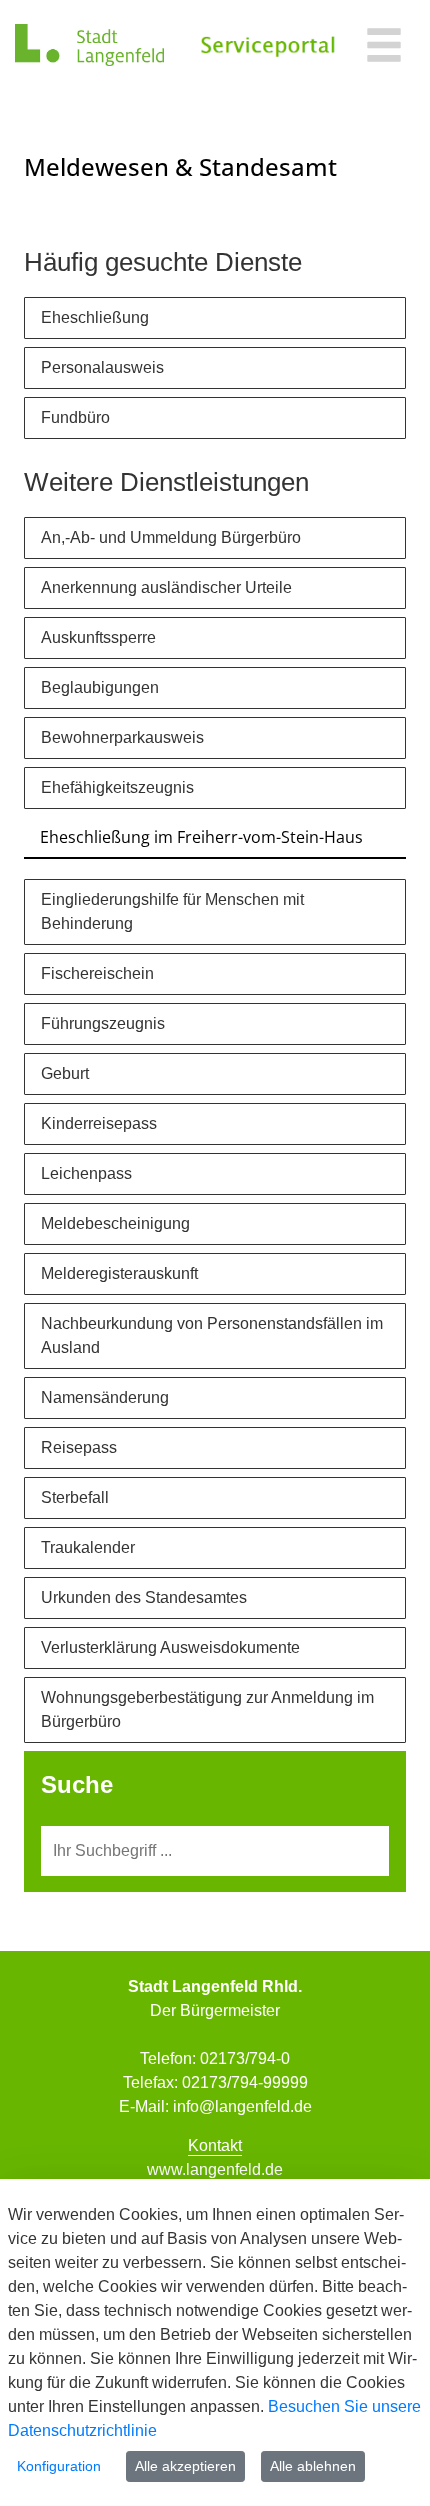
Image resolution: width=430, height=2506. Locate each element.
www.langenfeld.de (215, 2169)
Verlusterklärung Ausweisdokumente (170, 1647)
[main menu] (384, 48)
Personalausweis (102, 367)
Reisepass (79, 1447)
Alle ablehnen (313, 2466)
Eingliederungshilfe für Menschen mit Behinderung (172, 911)
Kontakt (215, 2145)
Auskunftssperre (98, 637)
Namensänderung (105, 1397)
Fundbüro (75, 417)
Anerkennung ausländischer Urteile (166, 587)
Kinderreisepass (99, 1123)
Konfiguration (59, 2466)
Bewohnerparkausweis (122, 737)
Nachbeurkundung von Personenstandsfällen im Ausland (212, 1335)
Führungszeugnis (103, 1023)
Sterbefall (75, 1497)
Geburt (65, 1073)
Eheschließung (95, 317)
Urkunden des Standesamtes (144, 1597)
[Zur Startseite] (89, 45)
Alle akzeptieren (185, 2466)
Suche (77, 1784)
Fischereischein (97, 973)
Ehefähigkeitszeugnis (117, 787)
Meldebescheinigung (115, 1223)
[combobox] (215, 1851)
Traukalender (88, 1547)
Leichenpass (86, 1173)
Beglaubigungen (100, 687)
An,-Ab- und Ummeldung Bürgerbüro (171, 537)
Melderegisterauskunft (119, 1273)
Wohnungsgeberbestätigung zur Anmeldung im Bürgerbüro (207, 1709)
